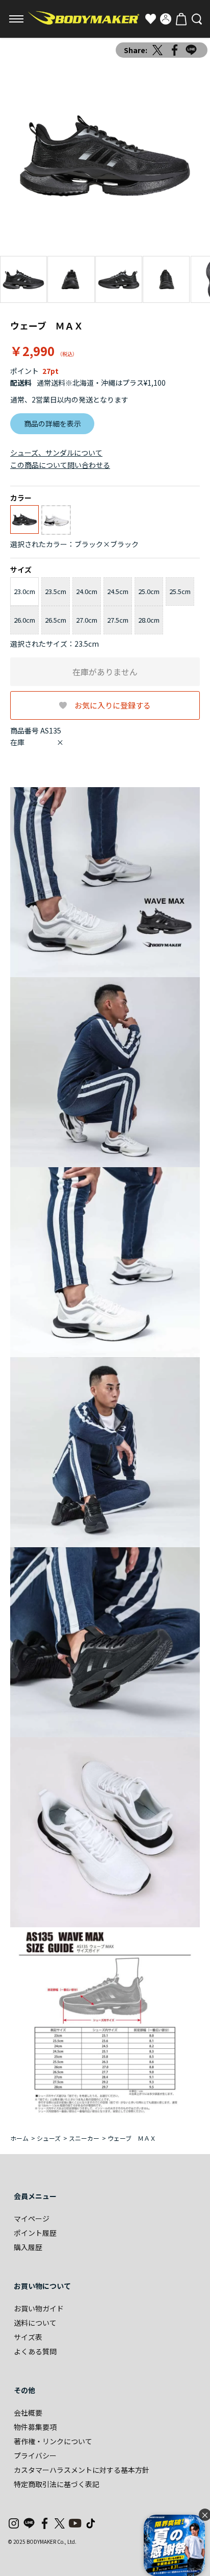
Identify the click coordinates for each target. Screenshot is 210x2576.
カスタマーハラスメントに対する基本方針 (82, 2470)
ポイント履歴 (35, 2233)
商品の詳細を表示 (52, 423)
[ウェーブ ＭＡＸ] (105, 156)
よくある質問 (35, 2351)
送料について (35, 2323)
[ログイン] (166, 19)
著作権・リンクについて (53, 2441)
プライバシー (35, 2455)
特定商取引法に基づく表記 (57, 2484)
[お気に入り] (150, 19)
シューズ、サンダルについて (56, 453)
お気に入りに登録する (113, 705)
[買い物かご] (181, 19)
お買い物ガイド (39, 2308)
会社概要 (28, 2413)
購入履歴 (28, 2247)
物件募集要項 (35, 2427)
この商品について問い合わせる (60, 465)
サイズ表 (28, 2337)
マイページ (32, 2218)
